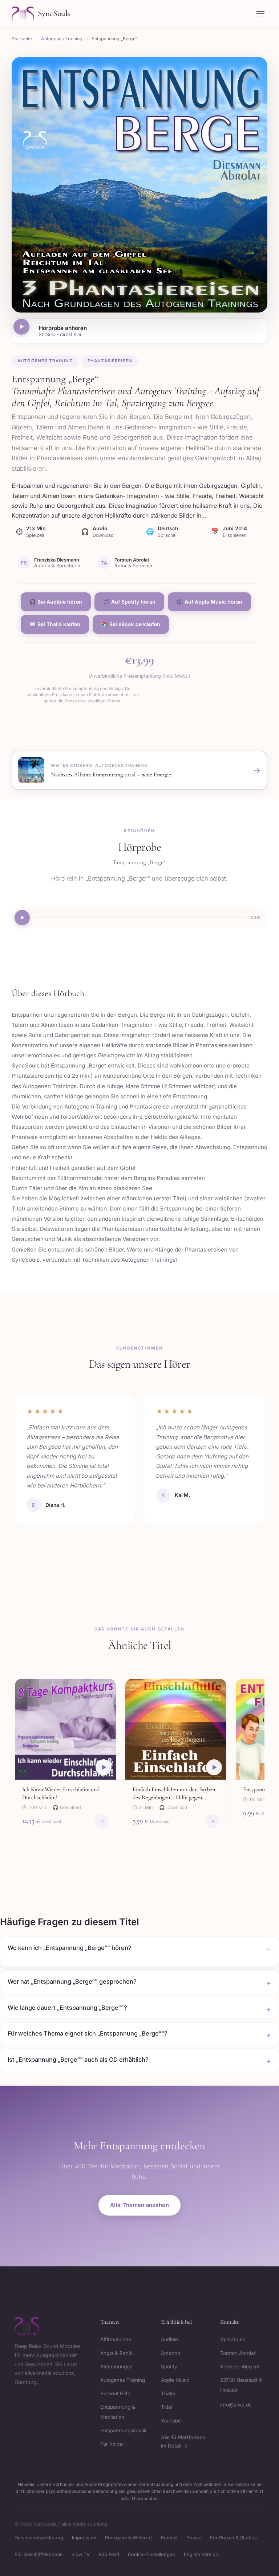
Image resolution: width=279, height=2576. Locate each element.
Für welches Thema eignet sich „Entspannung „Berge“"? (88, 2033)
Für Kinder (112, 2444)
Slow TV (81, 2554)
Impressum (84, 2538)
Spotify (169, 2367)
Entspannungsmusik (123, 2430)
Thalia (168, 2393)
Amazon (171, 2353)
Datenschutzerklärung (39, 2538)
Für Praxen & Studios (233, 2538)
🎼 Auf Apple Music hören (209, 602)
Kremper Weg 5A (240, 2367)
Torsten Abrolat (238, 2353)
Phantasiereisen (110, 361)
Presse (194, 2538)
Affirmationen (116, 2339)
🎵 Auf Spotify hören (129, 602)
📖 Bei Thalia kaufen (55, 624)
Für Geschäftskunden (39, 2554)
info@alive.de (236, 2405)
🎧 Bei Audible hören (56, 602)
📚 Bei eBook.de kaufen (131, 624)
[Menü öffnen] (260, 14)
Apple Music (175, 2380)
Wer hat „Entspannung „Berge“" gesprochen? (72, 1981)
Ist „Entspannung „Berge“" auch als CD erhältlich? (78, 2059)
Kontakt (169, 2538)
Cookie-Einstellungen (151, 2554)
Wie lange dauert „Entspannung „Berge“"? (67, 2008)
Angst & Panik (116, 2353)
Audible (169, 2339)
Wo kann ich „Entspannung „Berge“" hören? (70, 1948)
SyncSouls (232, 2339)
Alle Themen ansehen (139, 2205)
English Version (201, 2554)
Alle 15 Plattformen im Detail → (183, 2442)
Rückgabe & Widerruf (129, 2538)
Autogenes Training (45, 361)
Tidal (167, 2407)
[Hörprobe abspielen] (21, 327)
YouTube (171, 2421)
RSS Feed (109, 2554)
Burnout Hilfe (115, 2393)
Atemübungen (116, 2367)
